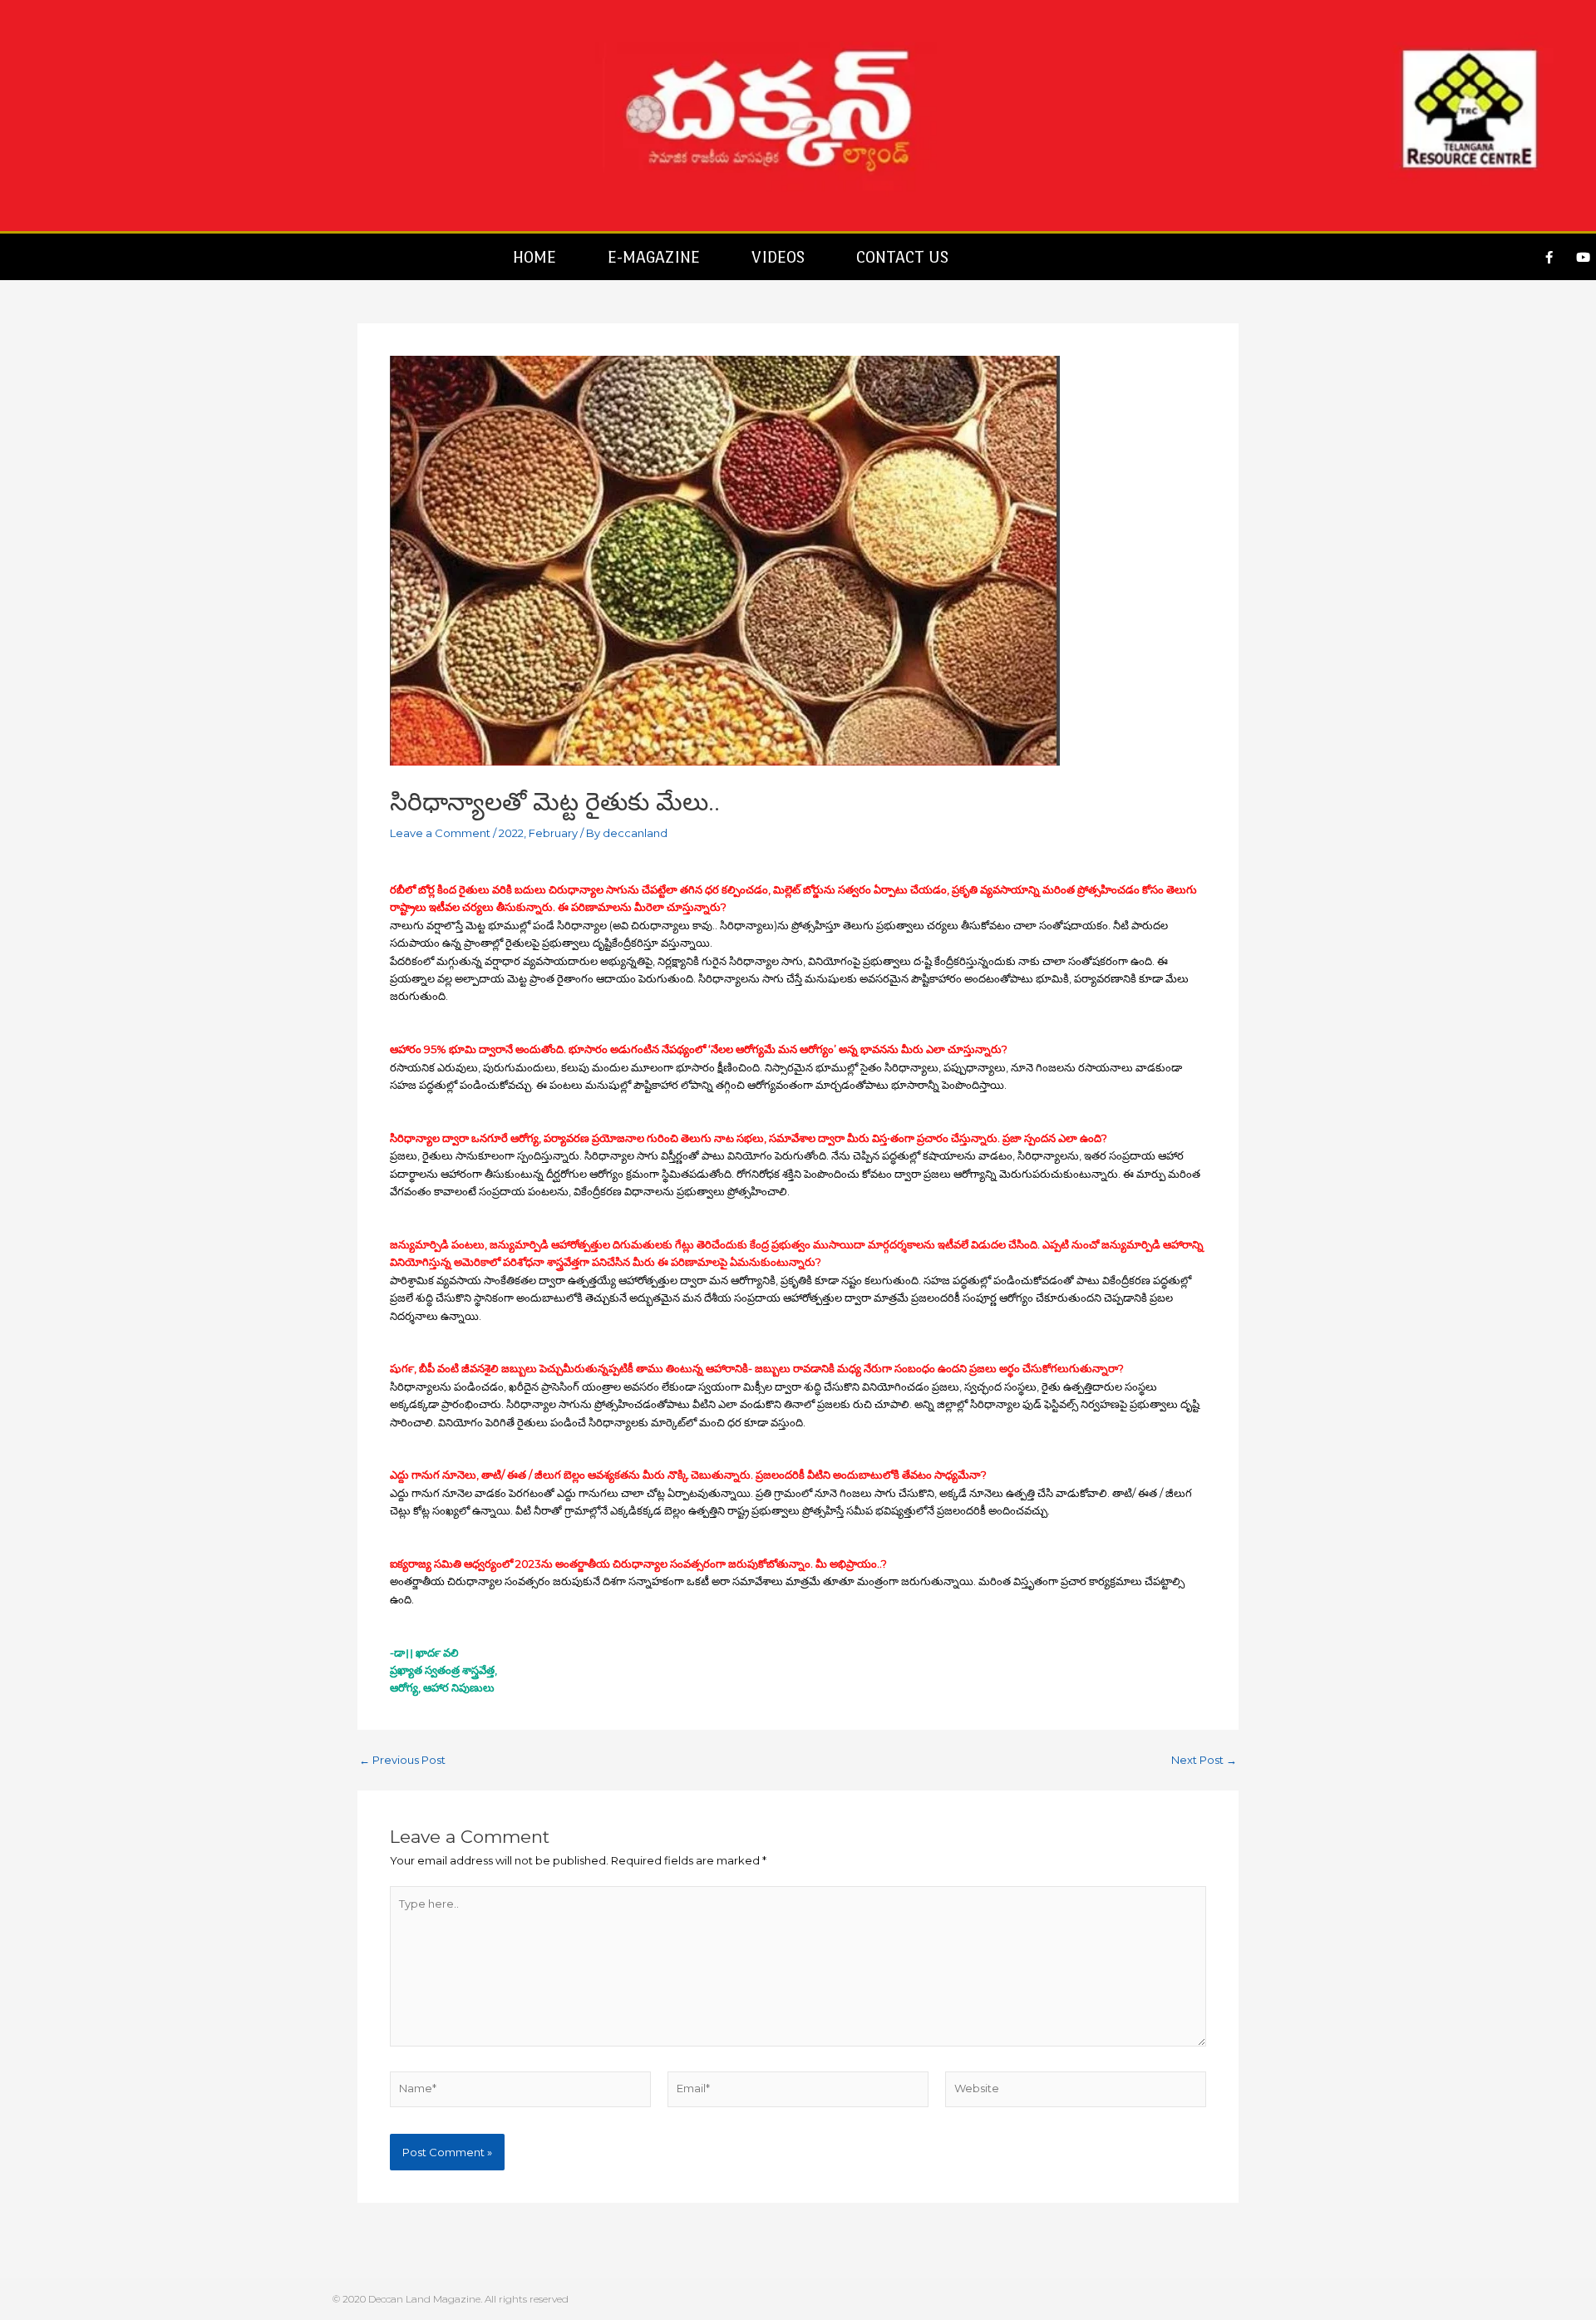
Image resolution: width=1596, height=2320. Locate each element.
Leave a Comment (440, 833)
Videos (778, 257)
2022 (511, 833)
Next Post (1204, 1760)
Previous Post (402, 1760)
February (553, 833)
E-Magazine (654, 257)
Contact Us (902, 257)
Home (534, 257)
